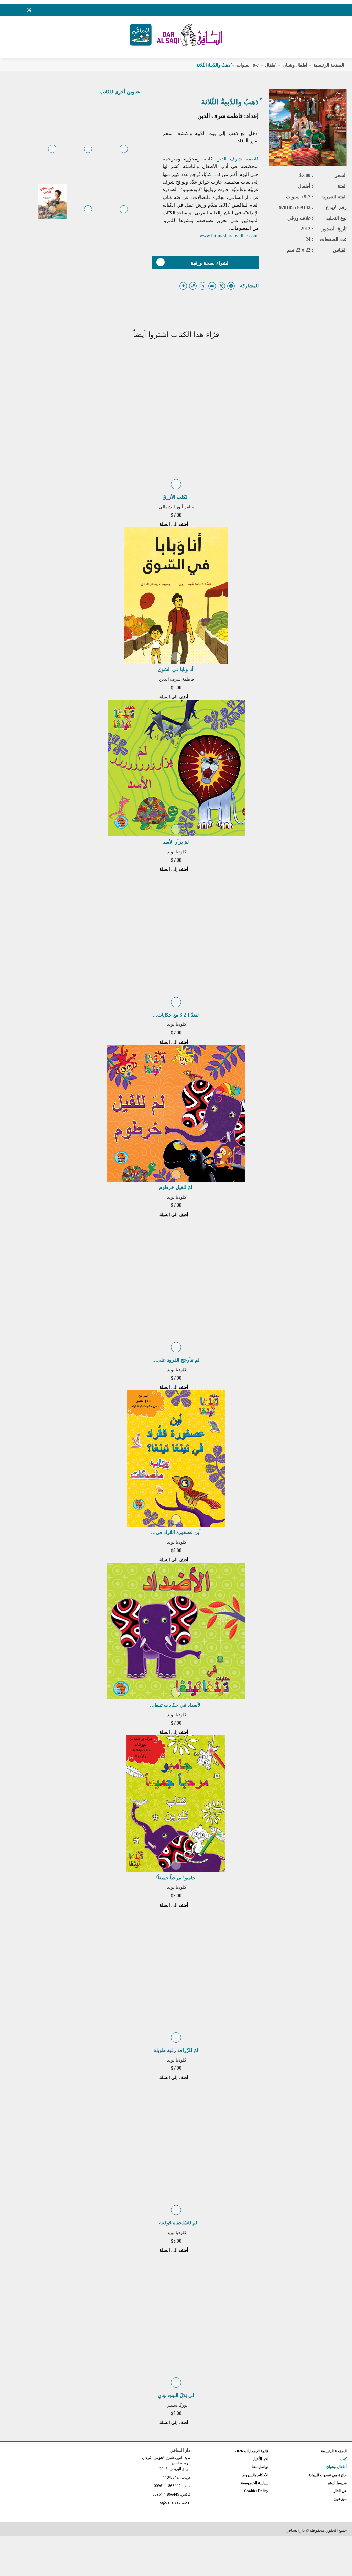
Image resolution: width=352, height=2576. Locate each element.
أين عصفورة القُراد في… (176, 1533)
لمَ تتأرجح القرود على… (176, 1360)
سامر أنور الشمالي (177, 507)
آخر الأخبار (261, 2459)
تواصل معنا (260, 2467)
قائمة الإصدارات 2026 (252, 2451)
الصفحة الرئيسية (329, 65)
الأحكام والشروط (255, 2475)
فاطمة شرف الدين (220, 116)
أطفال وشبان (295, 65)
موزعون (340, 2499)
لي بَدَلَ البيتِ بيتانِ (176, 2395)
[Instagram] (20, 10)
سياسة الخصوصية (255, 2483)
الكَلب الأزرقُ (176, 497)
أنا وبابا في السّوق (176, 670)
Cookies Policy (256, 2491)
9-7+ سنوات (248, 65)
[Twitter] (29, 9)
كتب (344, 2459)
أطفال (271, 65)
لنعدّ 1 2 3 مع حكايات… (176, 1015)
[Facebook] (12, 10)
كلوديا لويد (177, 852)
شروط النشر (337, 2483)
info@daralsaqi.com (173, 2503)
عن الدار (340, 2491)
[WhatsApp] (46, 10)
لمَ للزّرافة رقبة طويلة (176, 2050)
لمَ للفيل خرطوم (176, 1187)
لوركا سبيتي (177, 2405)
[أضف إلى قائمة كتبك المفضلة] (124, 154)
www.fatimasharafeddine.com (229, 236)
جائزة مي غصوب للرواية (328, 2475)
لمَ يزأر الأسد (176, 842)
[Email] (38, 10)
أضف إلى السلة (174, 524)
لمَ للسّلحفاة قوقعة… (176, 2223)
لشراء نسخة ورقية (210, 263)
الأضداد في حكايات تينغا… (176, 1705)
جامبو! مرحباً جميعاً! (176, 1878)
